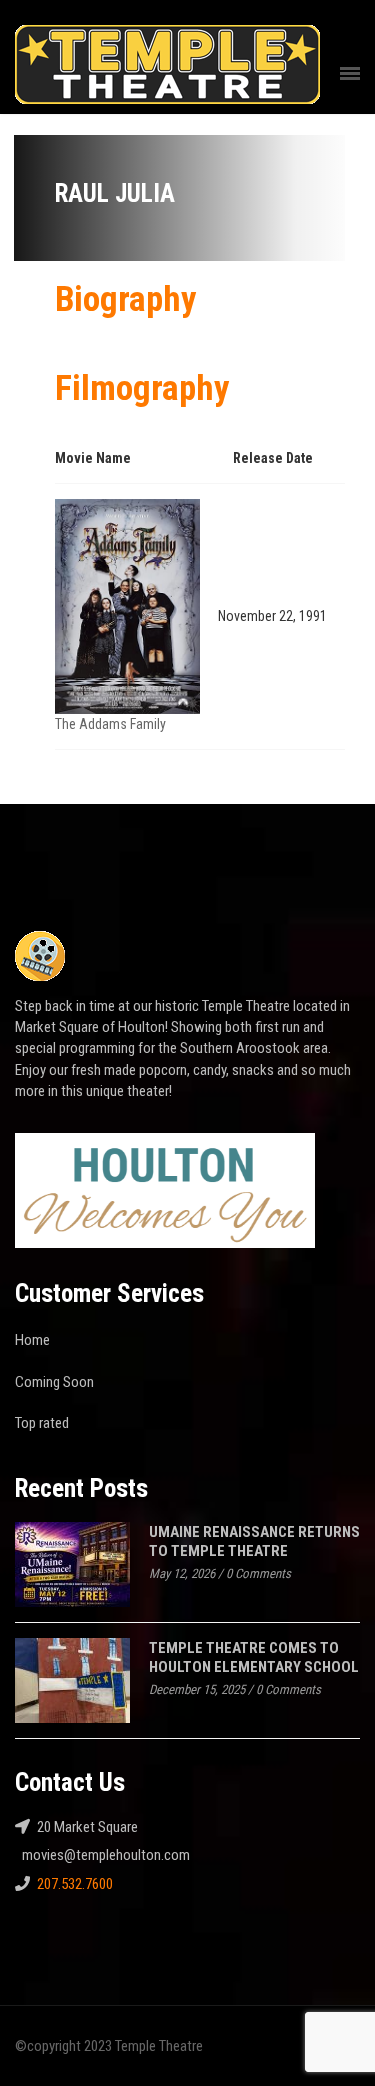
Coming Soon (54, 1382)
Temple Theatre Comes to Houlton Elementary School (254, 1657)
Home (32, 1340)
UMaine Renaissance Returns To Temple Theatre (254, 1541)
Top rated (42, 1423)
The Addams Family (110, 724)
